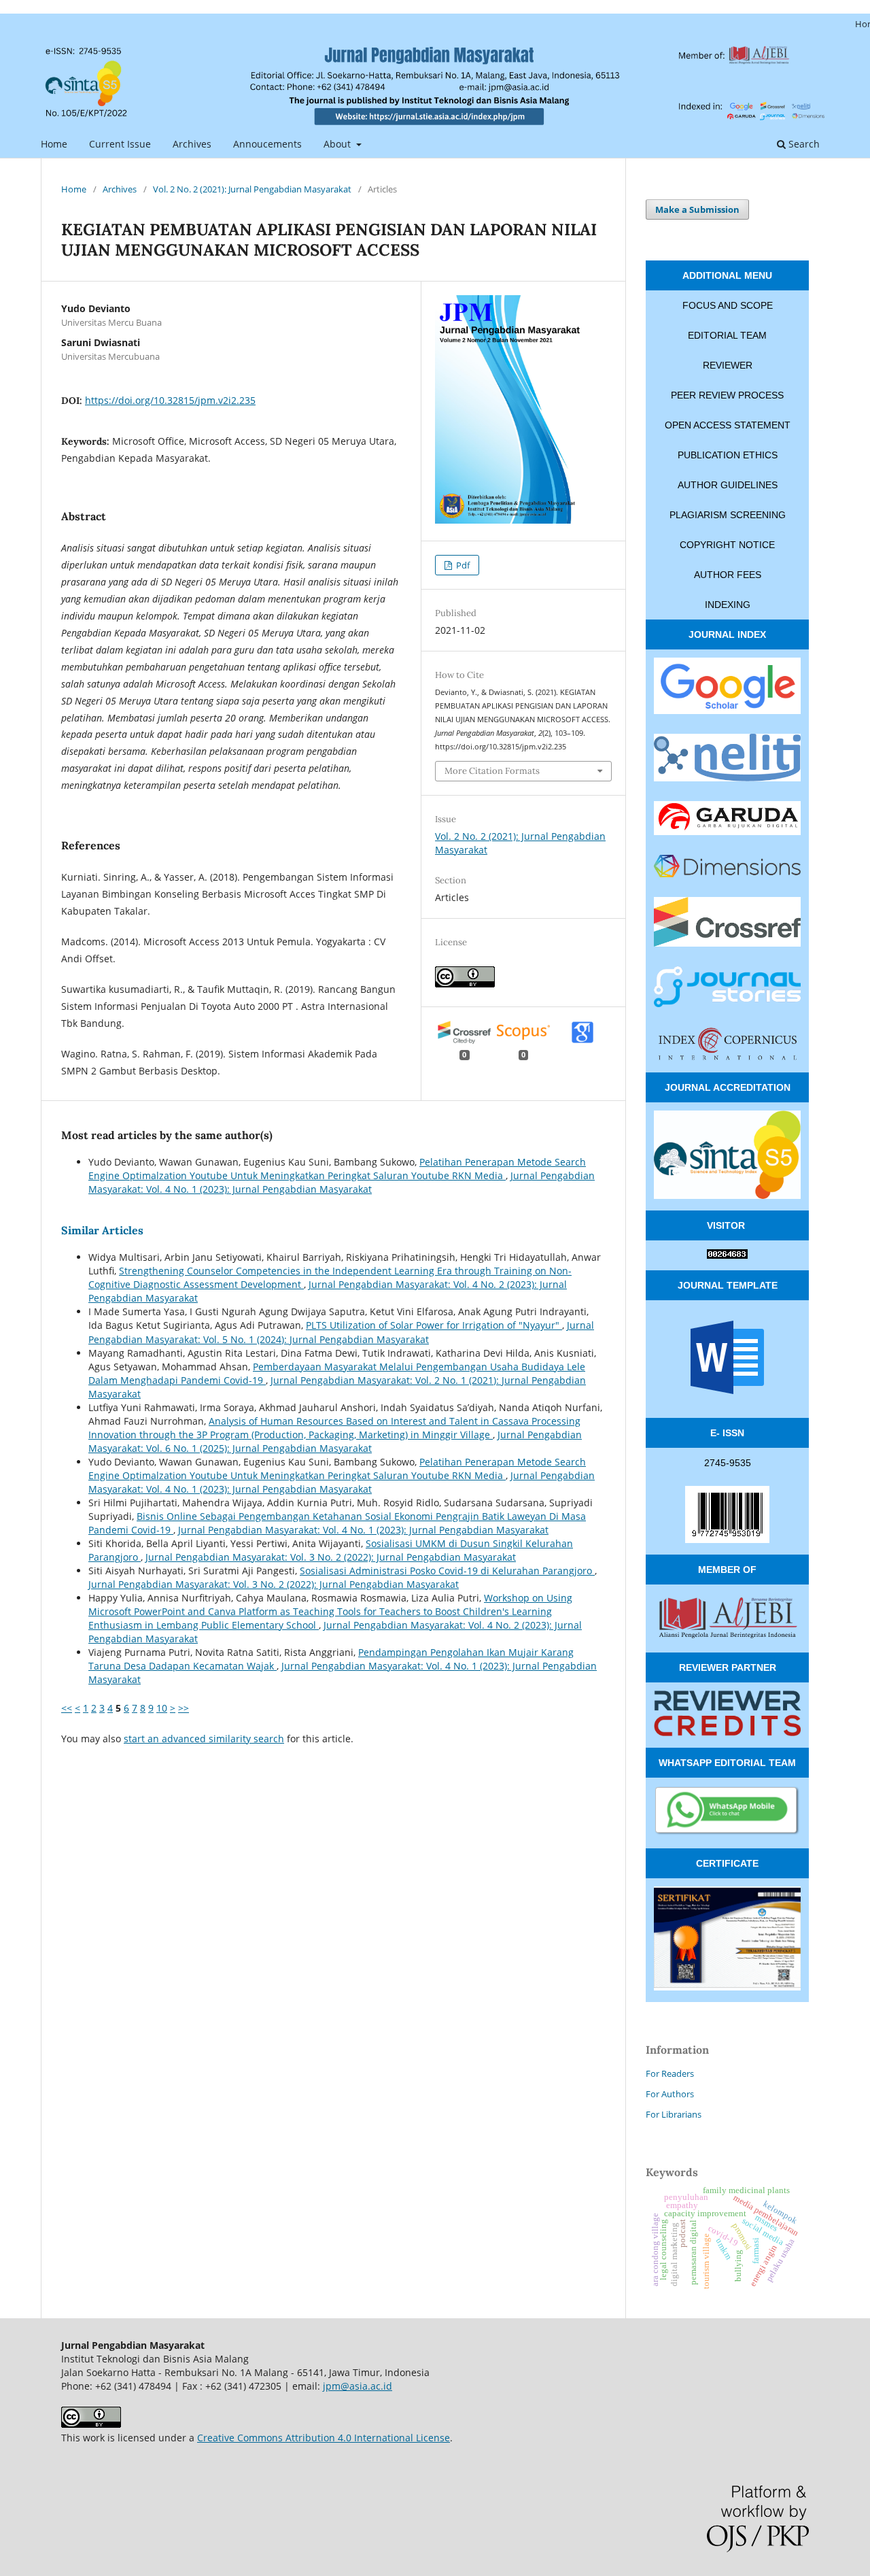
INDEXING (728, 605)
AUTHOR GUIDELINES (728, 485)
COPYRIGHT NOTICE (727, 545)
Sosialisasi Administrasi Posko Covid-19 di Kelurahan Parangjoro (447, 1571)
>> (184, 1708)
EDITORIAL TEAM (727, 335)
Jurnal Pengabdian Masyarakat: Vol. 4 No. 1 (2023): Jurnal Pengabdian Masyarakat (342, 1182)
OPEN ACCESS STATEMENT (728, 425)
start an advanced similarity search (204, 1739)
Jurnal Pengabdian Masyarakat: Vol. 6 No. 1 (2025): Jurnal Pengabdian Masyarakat (335, 1441)
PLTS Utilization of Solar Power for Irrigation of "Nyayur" (434, 1325)
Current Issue (120, 144)
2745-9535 (728, 1463)
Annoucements (267, 144)
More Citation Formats (492, 771)
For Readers (670, 2073)
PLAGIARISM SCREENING (728, 515)
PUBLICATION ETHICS (728, 455)
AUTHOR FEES (728, 575)
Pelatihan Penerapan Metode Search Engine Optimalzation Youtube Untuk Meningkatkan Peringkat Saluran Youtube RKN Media (337, 1169)
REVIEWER (728, 365)
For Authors (670, 2094)
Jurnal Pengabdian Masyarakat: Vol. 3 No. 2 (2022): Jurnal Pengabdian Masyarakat (331, 1557)
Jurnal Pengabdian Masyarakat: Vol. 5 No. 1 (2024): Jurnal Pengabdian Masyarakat (341, 1332)
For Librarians (674, 2114)
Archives (192, 144)
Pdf (462, 565)
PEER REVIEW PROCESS (727, 395)
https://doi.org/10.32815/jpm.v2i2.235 (170, 400)
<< (67, 1708)
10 (162, 1708)
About (338, 144)
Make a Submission (697, 209)
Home (54, 144)
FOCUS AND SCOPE (728, 305)
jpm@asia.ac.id (358, 2386)
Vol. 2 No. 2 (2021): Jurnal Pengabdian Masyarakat (252, 189)
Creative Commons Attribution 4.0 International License (324, 2438)
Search (803, 144)
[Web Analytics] (727, 1255)
